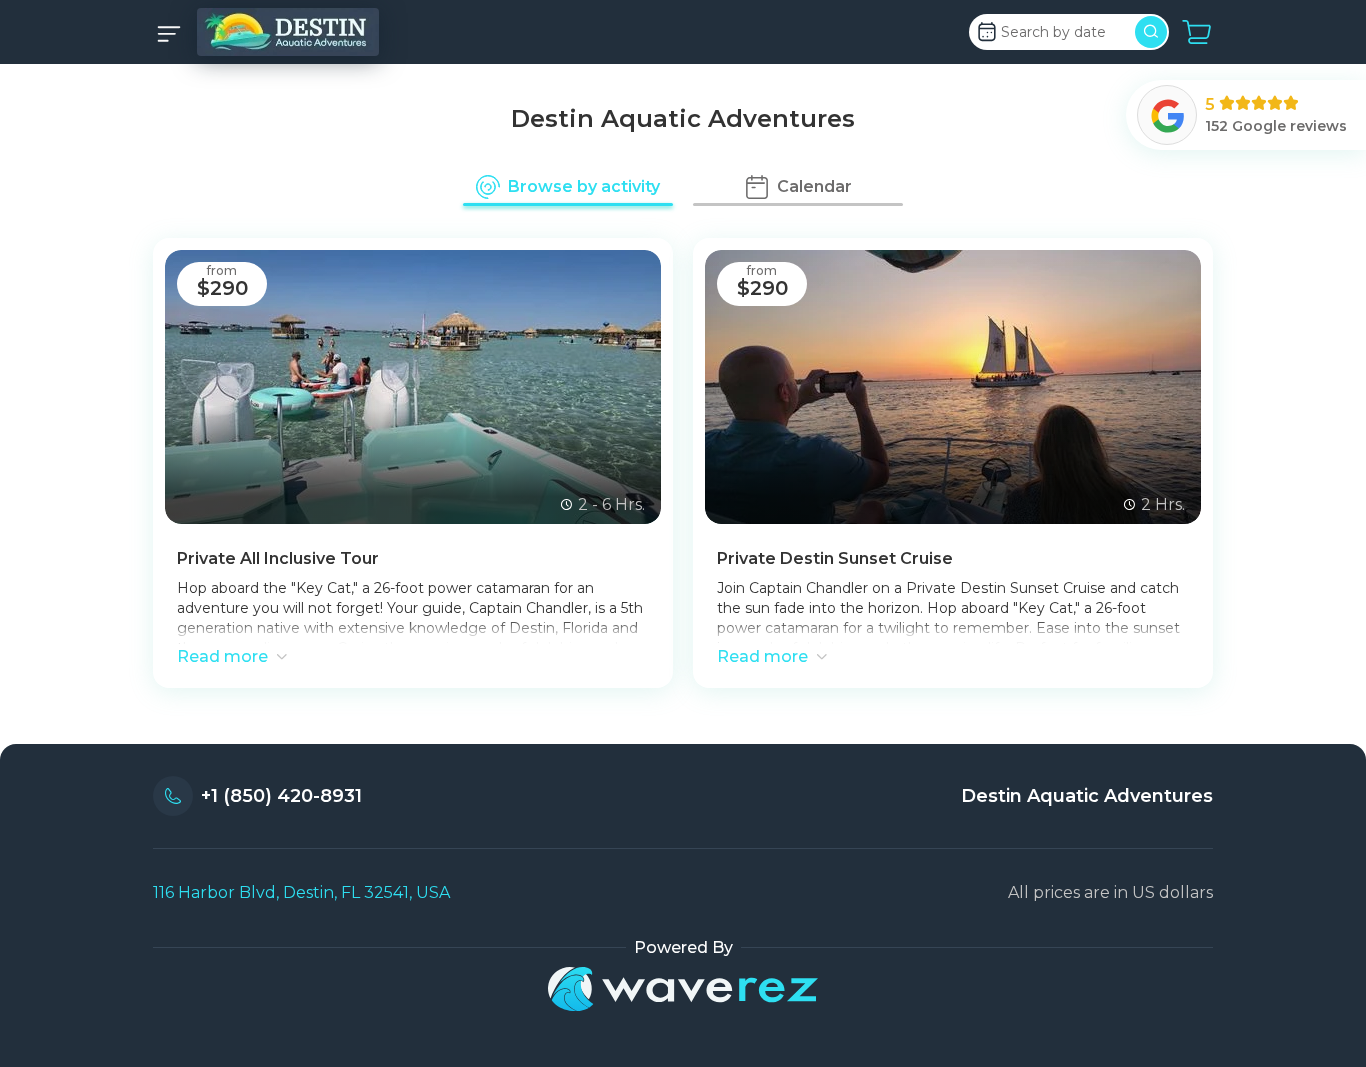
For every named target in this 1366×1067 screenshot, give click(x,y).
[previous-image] (192, 387)
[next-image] (634, 387)
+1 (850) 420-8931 (281, 796)
